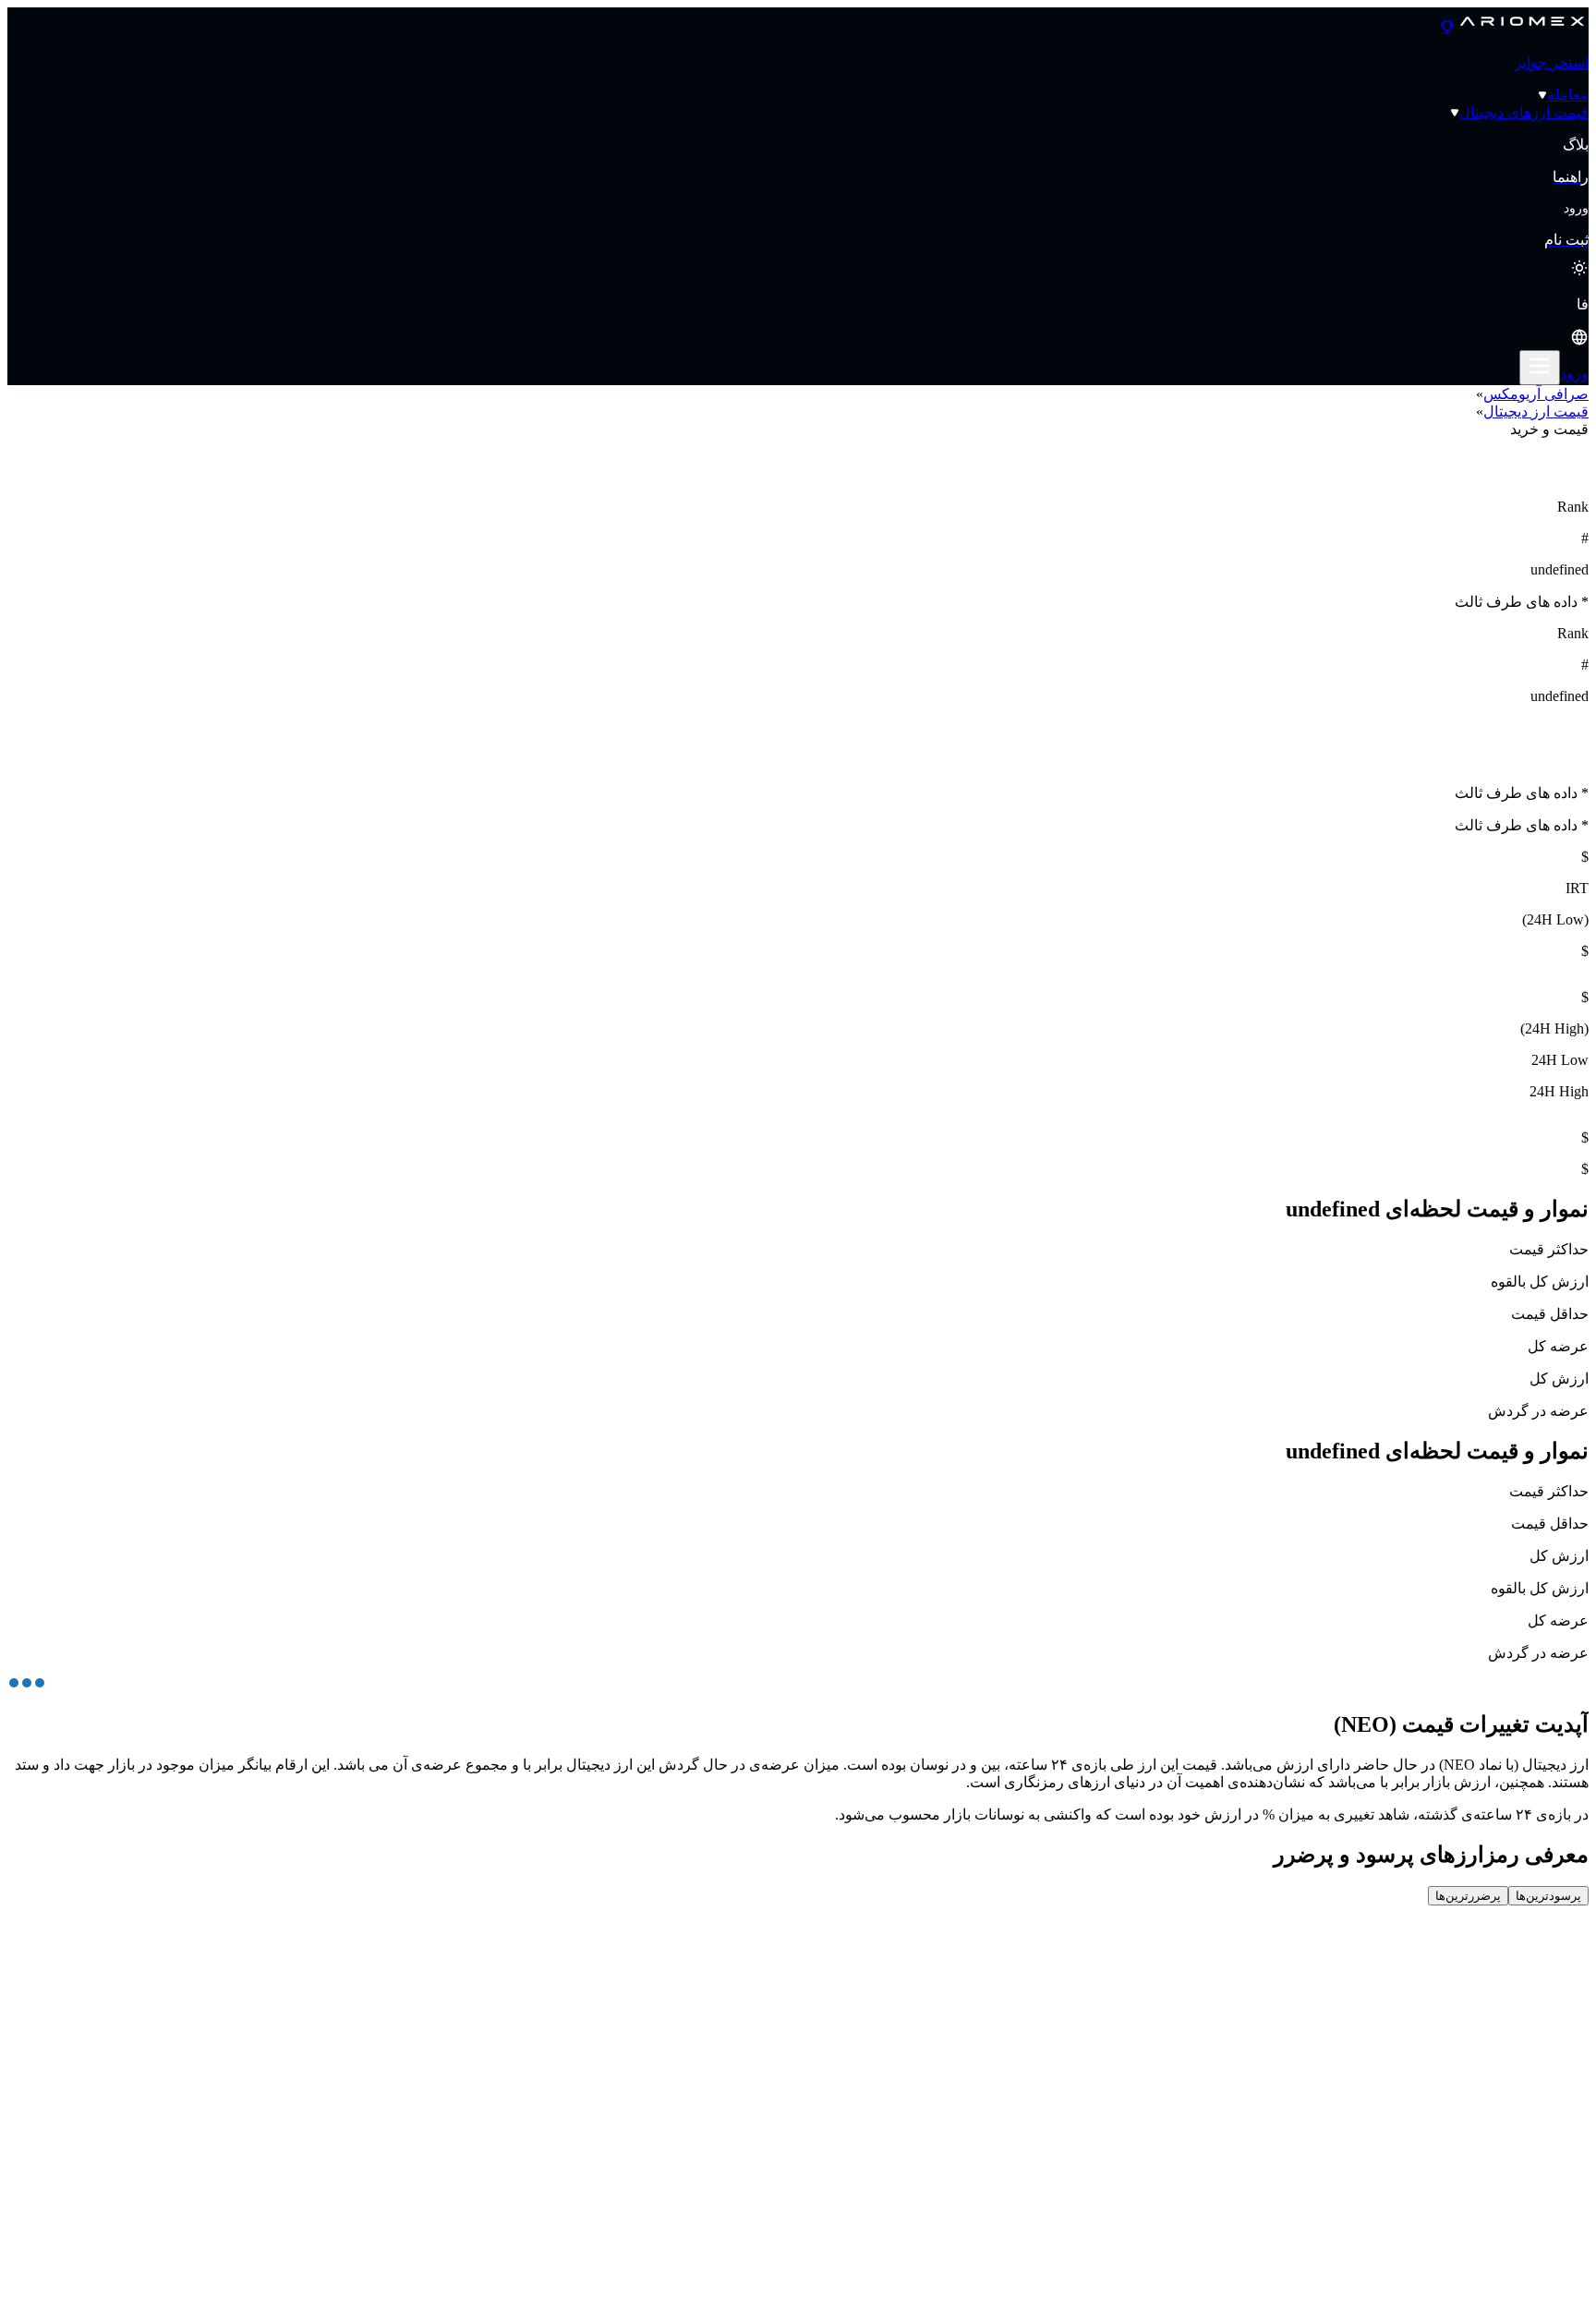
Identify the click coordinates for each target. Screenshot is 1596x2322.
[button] (798, 323)
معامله (1568, 95)
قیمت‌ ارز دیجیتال (1536, 411)
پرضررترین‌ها (1468, 1896)
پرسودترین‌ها (1548, 1896)
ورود (1574, 374)
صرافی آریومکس (1536, 394)
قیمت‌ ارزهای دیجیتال (1524, 112)
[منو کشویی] (1540, 368)
